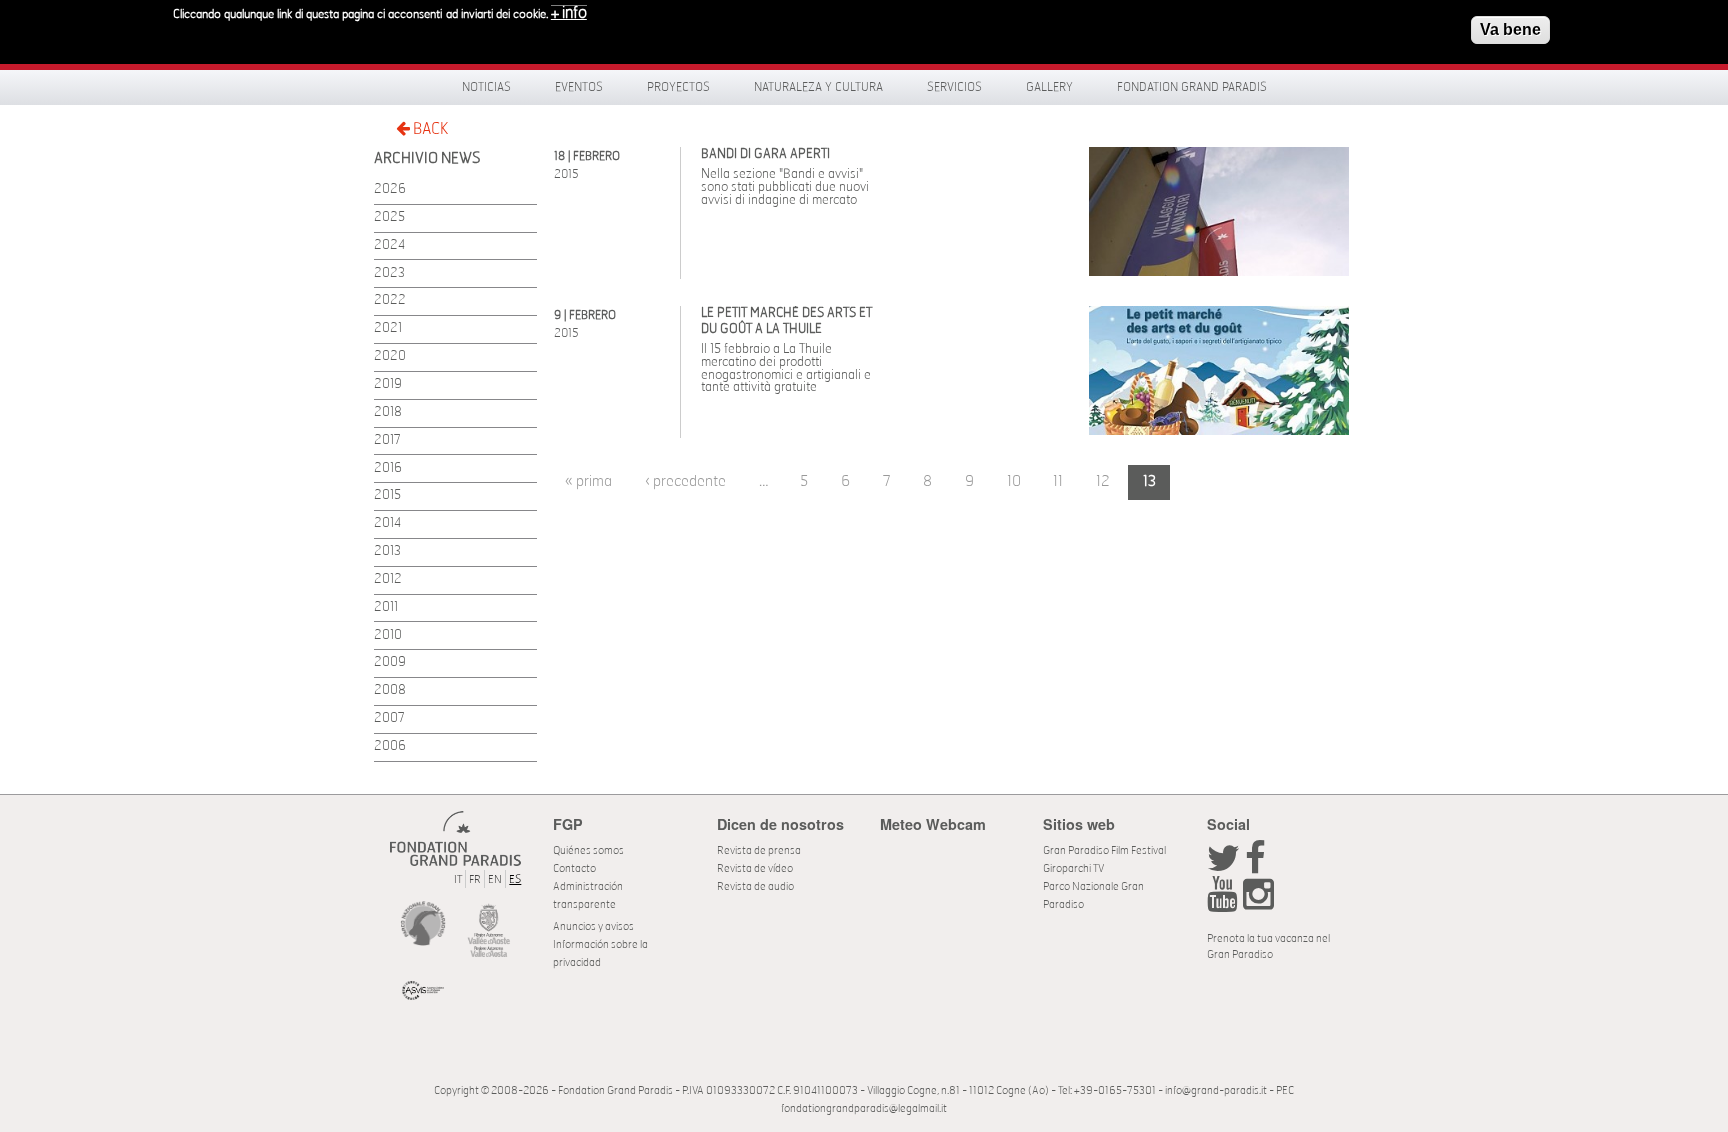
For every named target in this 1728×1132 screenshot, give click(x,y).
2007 (389, 718)
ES (515, 879)
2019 (388, 384)
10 (1014, 481)
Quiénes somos (588, 850)
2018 (388, 412)
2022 (390, 300)
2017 (387, 440)
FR (475, 879)
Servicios (954, 87)
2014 (387, 523)
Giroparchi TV (1073, 868)
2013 (387, 551)
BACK (429, 129)
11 (1058, 481)
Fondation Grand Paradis (1192, 87)
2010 (388, 635)
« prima (588, 481)
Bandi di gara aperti (765, 154)
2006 (390, 746)
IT (458, 879)
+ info (569, 13)
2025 (389, 217)
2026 (390, 189)
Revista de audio (755, 886)
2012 (388, 579)
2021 (388, 328)
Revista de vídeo (755, 868)
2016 (388, 468)
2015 (387, 495)
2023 (389, 273)
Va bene (1510, 29)
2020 (390, 356)
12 (1103, 481)
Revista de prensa (759, 850)
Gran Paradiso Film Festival (1104, 850)
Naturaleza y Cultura (818, 87)
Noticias (486, 87)
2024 (389, 245)
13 (1149, 481)
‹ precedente (685, 481)
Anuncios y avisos (593, 926)
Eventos (579, 87)
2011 (386, 607)
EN (495, 879)
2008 (390, 690)
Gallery (1049, 87)
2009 (390, 662)
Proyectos (678, 87)
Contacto (574, 868)
